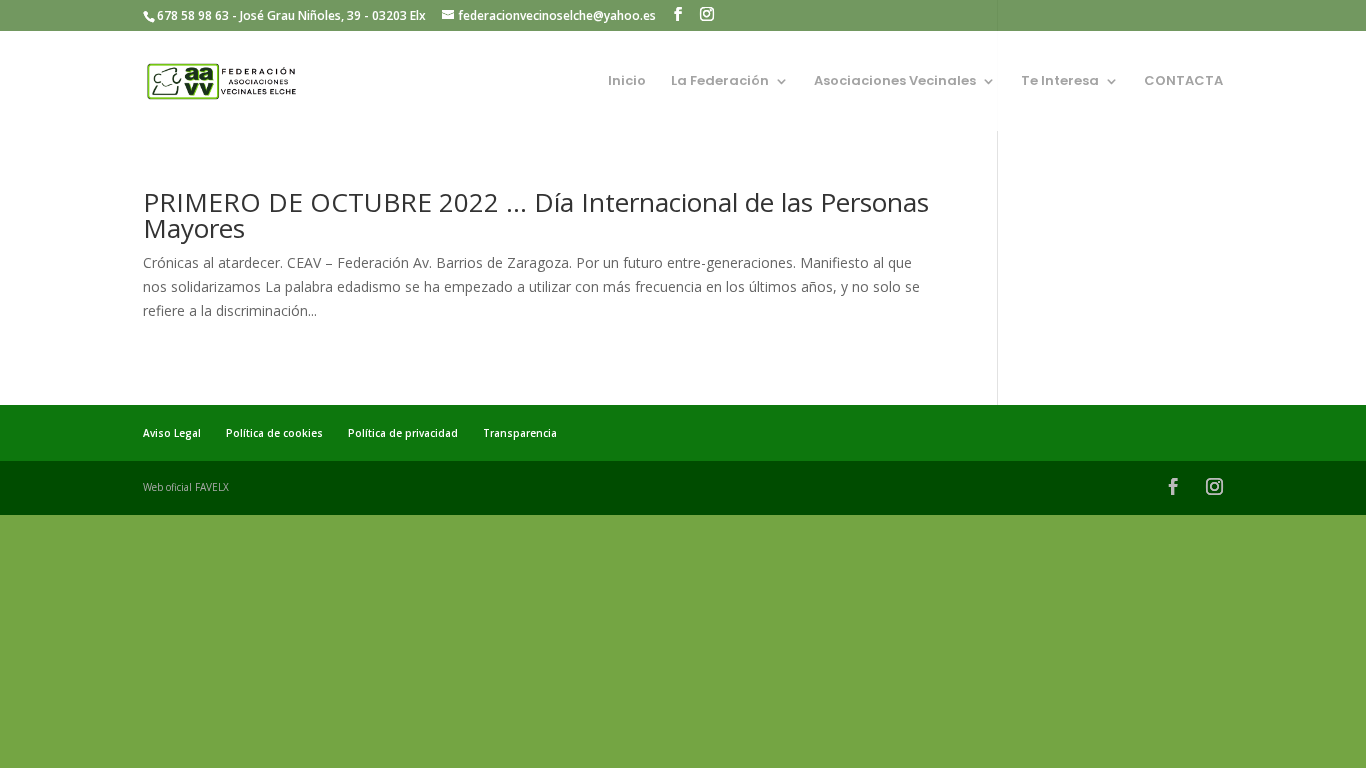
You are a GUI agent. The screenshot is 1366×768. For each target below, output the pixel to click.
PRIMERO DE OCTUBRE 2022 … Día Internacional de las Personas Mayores (536, 215)
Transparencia (520, 433)
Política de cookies (274, 433)
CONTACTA (1183, 82)
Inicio (627, 82)
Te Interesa (1060, 82)
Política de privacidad (403, 433)
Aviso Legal (172, 433)
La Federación (720, 82)
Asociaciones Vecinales (895, 82)
